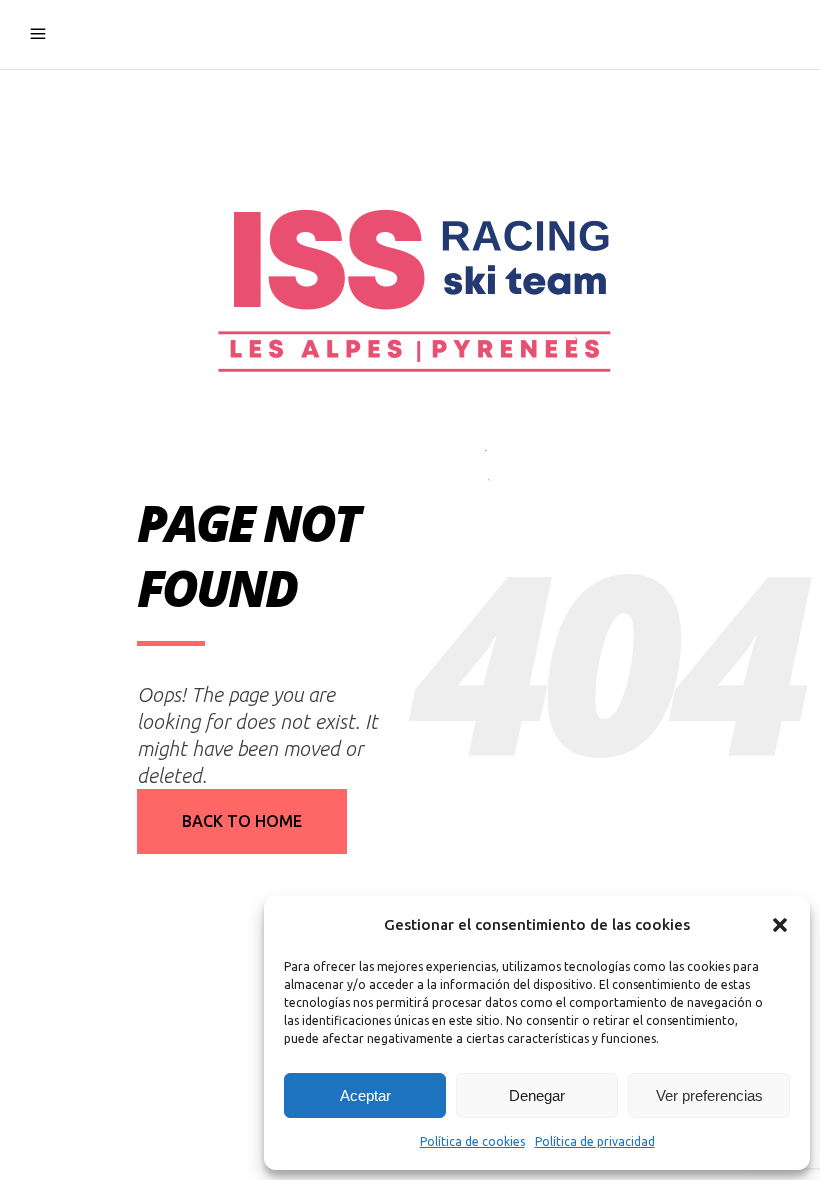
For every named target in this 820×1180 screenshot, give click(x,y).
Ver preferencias (709, 1095)
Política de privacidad (595, 1141)
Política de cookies (472, 1141)
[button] (780, 925)
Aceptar (365, 1095)
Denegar (537, 1095)
